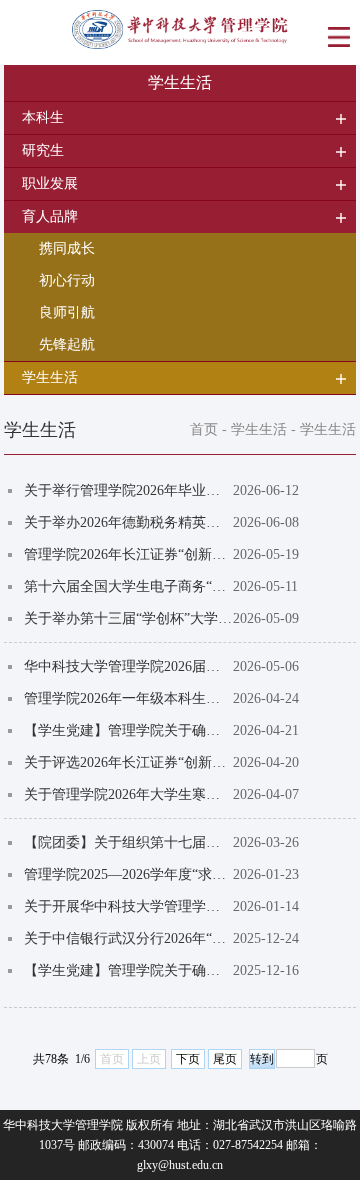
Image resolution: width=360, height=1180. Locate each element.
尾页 (225, 1059)
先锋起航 (67, 344)
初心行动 (67, 280)
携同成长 (67, 248)
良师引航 (67, 312)
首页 (204, 429)
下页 (188, 1059)
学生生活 (259, 429)
